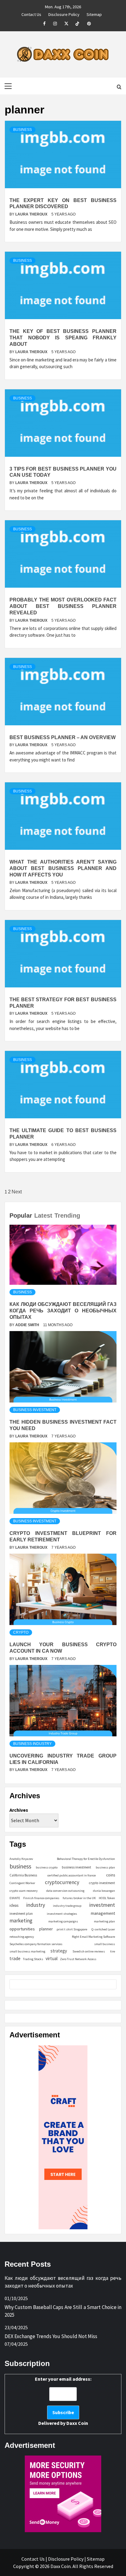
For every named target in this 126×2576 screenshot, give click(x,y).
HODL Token (107, 1898)
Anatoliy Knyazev (21, 1859)
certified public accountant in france (72, 1875)
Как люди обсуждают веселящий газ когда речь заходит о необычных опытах (63, 1311)
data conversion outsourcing (65, 1891)
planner (46, 1929)
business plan (105, 1867)
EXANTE (15, 1898)
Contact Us (31, 13)
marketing (21, 1921)
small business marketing (27, 1951)
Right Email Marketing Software (93, 1937)
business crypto (47, 1867)
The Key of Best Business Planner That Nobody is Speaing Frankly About (63, 338)
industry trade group (67, 1906)
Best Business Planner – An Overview (63, 737)
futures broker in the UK (79, 1898)
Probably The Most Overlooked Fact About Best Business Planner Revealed (63, 606)
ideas (14, 1905)
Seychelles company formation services (36, 1944)
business (20, 1866)
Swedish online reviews (89, 1951)
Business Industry (32, 1744)
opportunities (22, 1929)
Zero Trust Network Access (78, 1959)
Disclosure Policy (64, 13)
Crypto (21, 1632)
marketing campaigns (63, 1921)
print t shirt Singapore (72, 1929)
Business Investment (35, 1410)
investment (102, 1905)
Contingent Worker (22, 1883)
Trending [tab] (67, 1215)
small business (105, 1944)
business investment (76, 1867)
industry (36, 1905)
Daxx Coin (77, 2423)
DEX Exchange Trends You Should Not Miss (51, 2336)
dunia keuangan (104, 1891)
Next (17, 1192)
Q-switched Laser (103, 1929)
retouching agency (22, 1937)
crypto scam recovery (24, 1891)
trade (15, 1958)
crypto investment (102, 1883)
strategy (59, 1951)
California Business (23, 1875)
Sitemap (94, 13)
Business (22, 130)
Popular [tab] (21, 1215)
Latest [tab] (43, 1215)
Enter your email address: (63, 2401)
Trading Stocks (33, 1959)
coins (111, 1875)
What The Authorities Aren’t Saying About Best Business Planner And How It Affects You (63, 868)
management (103, 1913)
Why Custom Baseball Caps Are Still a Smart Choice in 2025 (63, 2311)
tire (113, 1951)
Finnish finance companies (41, 1898)
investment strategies (62, 1914)
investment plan (21, 1914)
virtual (52, 1958)
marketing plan (104, 1921)
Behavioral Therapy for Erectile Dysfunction (86, 1859)
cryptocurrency (62, 1882)
